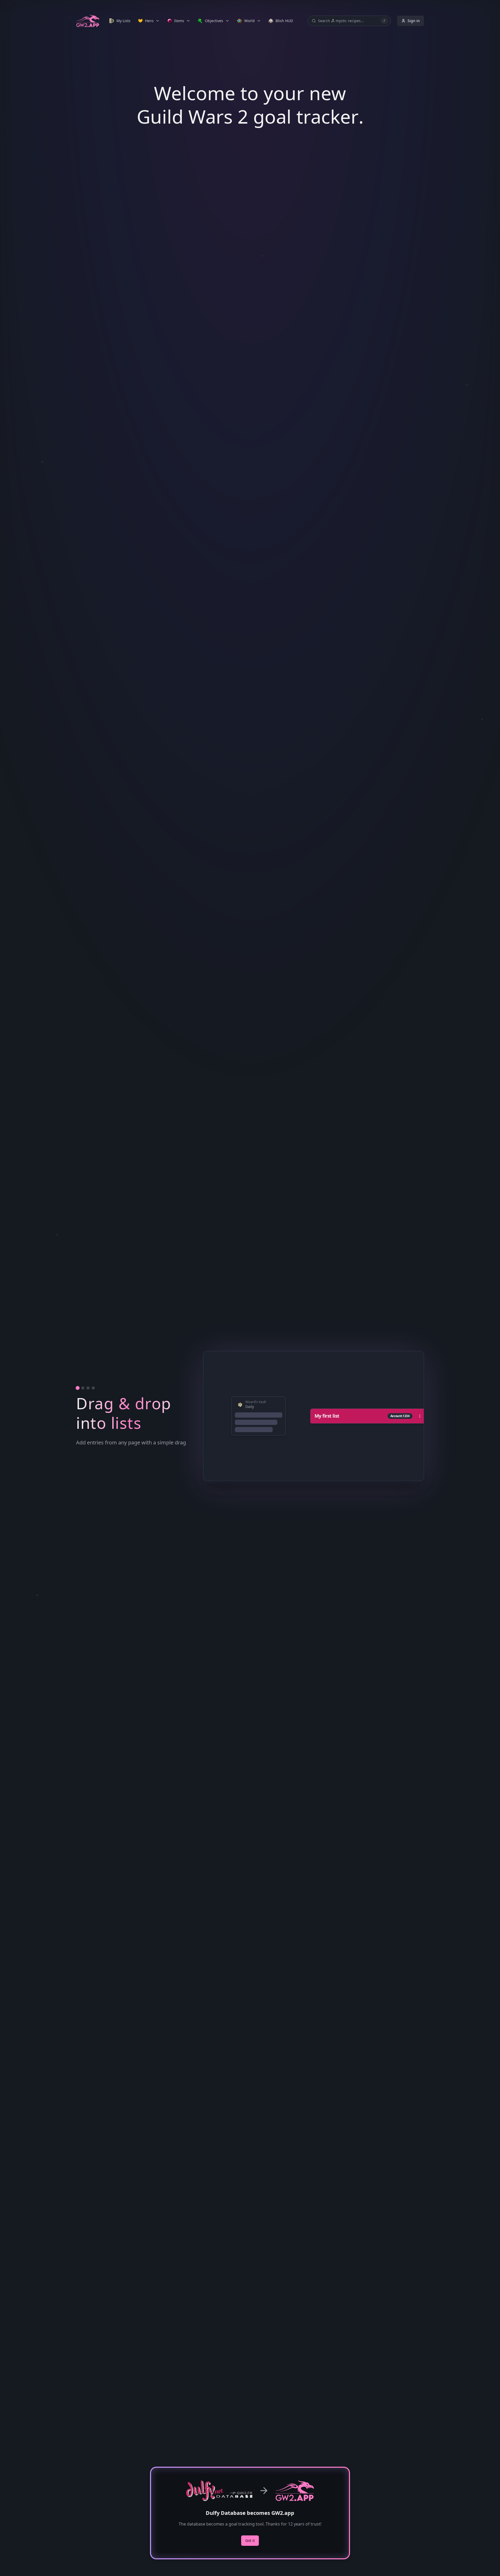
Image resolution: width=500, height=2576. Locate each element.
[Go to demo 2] (83, 1388)
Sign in (414, 21)
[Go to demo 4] (93, 1388)
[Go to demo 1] (78, 1388)
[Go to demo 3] (88, 1388)
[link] (120, 21)
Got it (250, 2540)
